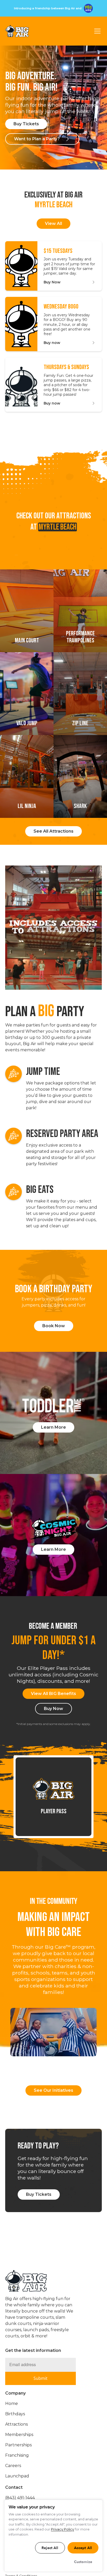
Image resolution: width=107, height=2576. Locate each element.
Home (12, 2403)
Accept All (83, 2548)
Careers (13, 2466)
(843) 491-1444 (20, 2498)
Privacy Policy (62, 2529)
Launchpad (17, 2476)
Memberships (19, 2435)
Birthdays (15, 2414)
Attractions (16, 2424)
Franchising (17, 2455)
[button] (96, 31)
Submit (41, 2378)
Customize (83, 2562)
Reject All (50, 2548)
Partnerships (18, 2445)
